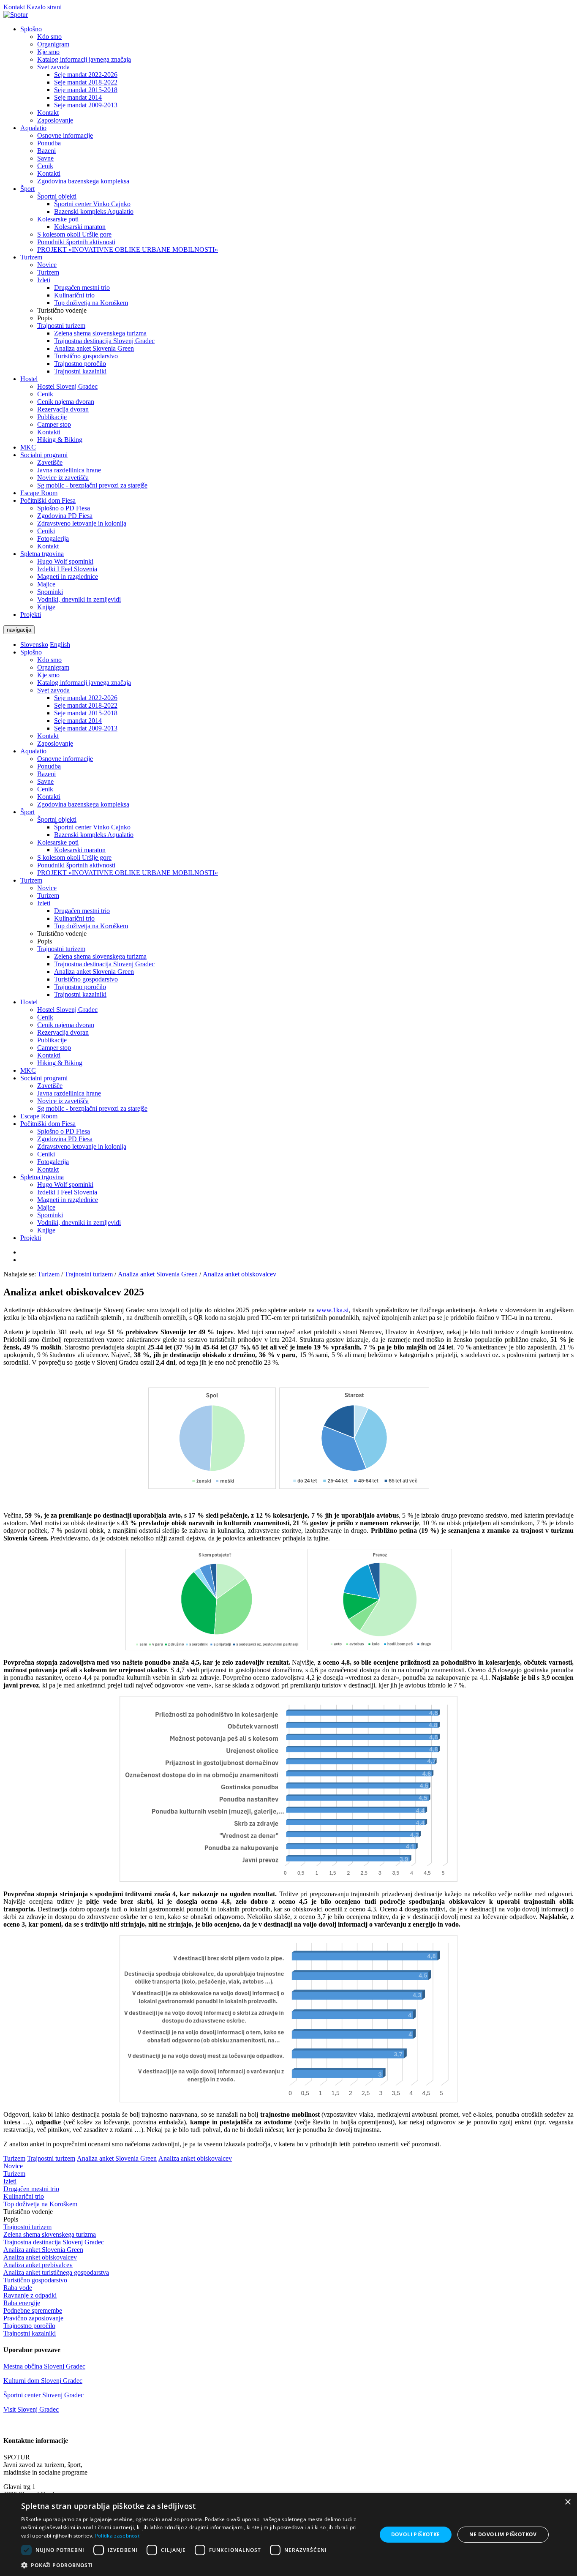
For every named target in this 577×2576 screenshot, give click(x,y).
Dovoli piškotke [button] (416, 2534)
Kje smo (48, 675)
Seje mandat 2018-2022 (86, 705)
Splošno (31, 652)
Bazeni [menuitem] (46, 151)
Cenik (45, 789)
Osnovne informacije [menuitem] (65, 135)
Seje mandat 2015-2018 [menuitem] (86, 90)
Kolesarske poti (58, 842)
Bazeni (46, 774)
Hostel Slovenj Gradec (67, 1010)
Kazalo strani (44, 7)
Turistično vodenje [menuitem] (62, 310)
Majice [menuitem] (46, 584)
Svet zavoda (53, 690)
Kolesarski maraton (80, 850)
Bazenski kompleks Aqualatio (94, 835)
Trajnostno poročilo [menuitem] (80, 364)
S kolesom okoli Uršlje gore (74, 857)
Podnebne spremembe (33, 2310)
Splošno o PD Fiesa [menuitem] (64, 508)
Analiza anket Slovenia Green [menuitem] (94, 348)
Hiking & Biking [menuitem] (60, 440)
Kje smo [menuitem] (48, 52)
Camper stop (54, 1048)
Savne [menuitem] (45, 158)
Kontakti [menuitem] (49, 173)
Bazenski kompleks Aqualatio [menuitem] (94, 211)
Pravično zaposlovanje (33, 2318)
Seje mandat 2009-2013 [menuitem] (86, 105)
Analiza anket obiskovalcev (240, 1274)
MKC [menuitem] (28, 447)
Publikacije (52, 1040)
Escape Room (39, 1116)
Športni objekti (57, 819)
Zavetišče (50, 1086)
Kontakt (14, 7)
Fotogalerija (53, 1162)
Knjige (46, 1230)
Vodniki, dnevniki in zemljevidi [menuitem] (79, 599)
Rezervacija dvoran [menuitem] (63, 409)
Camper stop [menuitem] (54, 424)
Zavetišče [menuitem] (50, 462)
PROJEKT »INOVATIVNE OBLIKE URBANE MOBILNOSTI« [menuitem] (128, 249)
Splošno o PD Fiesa (64, 1131)
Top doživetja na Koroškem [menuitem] (91, 303)
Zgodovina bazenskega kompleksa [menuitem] (83, 181)
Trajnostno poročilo (80, 987)
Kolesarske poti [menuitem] (58, 219)
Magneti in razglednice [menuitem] (68, 577)
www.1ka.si (332, 1310)
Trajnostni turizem (61, 949)
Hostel (29, 1002)
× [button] (567, 2502)
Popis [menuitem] (45, 318)
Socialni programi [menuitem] (44, 455)
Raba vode (18, 2288)
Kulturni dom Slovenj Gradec (43, 2381)
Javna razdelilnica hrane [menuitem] (69, 470)
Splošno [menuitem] (31, 29)
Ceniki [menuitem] (46, 531)
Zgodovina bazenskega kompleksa (83, 804)
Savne (45, 781)
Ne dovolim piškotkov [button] (503, 2534)
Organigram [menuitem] (53, 44)
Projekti (31, 1238)
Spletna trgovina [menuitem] (42, 554)
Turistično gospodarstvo (86, 979)
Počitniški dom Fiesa (48, 1124)
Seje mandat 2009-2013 (86, 728)
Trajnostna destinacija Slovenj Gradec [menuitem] (104, 341)
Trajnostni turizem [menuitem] (61, 326)
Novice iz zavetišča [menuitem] (63, 478)
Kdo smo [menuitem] (49, 37)
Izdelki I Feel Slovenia (67, 1192)
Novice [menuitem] (47, 265)
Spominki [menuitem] (50, 592)
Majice (46, 1207)
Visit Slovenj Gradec (31, 2409)
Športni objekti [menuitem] (57, 196)
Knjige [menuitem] (46, 607)
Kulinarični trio (74, 918)
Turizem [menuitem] (31, 257)
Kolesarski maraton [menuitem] (80, 227)
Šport (27, 812)
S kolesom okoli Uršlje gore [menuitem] (74, 234)
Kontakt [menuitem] (48, 113)
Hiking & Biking (60, 1063)
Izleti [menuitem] (44, 280)
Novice (47, 888)
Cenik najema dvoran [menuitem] (66, 402)
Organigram (53, 667)
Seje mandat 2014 (78, 721)
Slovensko (34, 645)
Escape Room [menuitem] (39, 493)
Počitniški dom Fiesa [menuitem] (48, 500)
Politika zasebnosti (118, 2536)
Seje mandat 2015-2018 (86, 713)
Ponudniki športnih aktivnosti (76, 865)
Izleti (44, 903)
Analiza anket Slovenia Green (94, 972)
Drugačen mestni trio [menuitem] (82, 288)
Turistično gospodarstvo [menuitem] (86, 356)
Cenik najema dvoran (66, 1025)
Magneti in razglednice (68, 1200)
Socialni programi (44, 1078)
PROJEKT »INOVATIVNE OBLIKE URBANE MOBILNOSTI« (128, 873)
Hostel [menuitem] (29, 379)
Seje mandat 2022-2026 (86, 698)
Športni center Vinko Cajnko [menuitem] (92, 204)
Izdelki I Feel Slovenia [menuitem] (67, 569)
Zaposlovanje (55, 743)
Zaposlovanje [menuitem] (55, 120)
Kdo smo (49, 660)
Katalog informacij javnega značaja (84, 683)
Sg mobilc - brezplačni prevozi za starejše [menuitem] (92, 485)
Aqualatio (33, 751)
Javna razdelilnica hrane (69, 1093)
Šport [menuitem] (27, 189)
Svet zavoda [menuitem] (53, 67)
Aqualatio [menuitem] (33, 128)
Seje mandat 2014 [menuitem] (78, 97)
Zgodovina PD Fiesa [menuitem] (65, 516)
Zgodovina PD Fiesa (65, 1139)
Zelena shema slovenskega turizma (100, 956)
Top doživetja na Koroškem (91, 926)
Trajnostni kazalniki (80, 994)
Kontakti (49, 797)
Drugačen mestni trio (82, 911)
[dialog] (288, 2535)
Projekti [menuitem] (31, 615)
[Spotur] (16, 15)
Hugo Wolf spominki (65, 1184)
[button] (193, 2565)
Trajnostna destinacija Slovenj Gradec (104, 964)
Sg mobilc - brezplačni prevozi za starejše (92, 1108)
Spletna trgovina (42, 1177)
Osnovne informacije (65, 759)
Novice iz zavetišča (63, 1101)
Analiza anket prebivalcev (38, 2265)
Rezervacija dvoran (63, 1032)
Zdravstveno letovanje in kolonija (82, 1146)
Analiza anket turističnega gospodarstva (56, 2272)
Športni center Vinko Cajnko (92, 827)
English (60, 645)
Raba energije (22, 2303)
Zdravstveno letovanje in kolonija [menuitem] (82, 523)
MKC (28, 1070)
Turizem (31, 880)
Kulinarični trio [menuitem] (74, 295)
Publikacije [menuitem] (52, 417)
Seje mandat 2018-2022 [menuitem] (86, 82)
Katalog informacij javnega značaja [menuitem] (84, 59)
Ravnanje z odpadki (30, 2295)
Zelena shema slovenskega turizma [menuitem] (100, 333)
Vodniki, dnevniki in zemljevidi (79, 1223)
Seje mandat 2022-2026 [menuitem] (86, 75)
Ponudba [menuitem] (49, 143)
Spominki (50, 1215)
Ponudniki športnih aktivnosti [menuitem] (76, 242)
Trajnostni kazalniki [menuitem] (80, 371)
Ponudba (49, 766)
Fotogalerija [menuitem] (53, 538)
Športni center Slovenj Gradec (44, 2395)
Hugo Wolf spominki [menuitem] (65, 561)
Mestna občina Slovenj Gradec (44, 2366)
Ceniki (46, 1154)
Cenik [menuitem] (45, 166)
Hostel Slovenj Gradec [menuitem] (67, 386)
